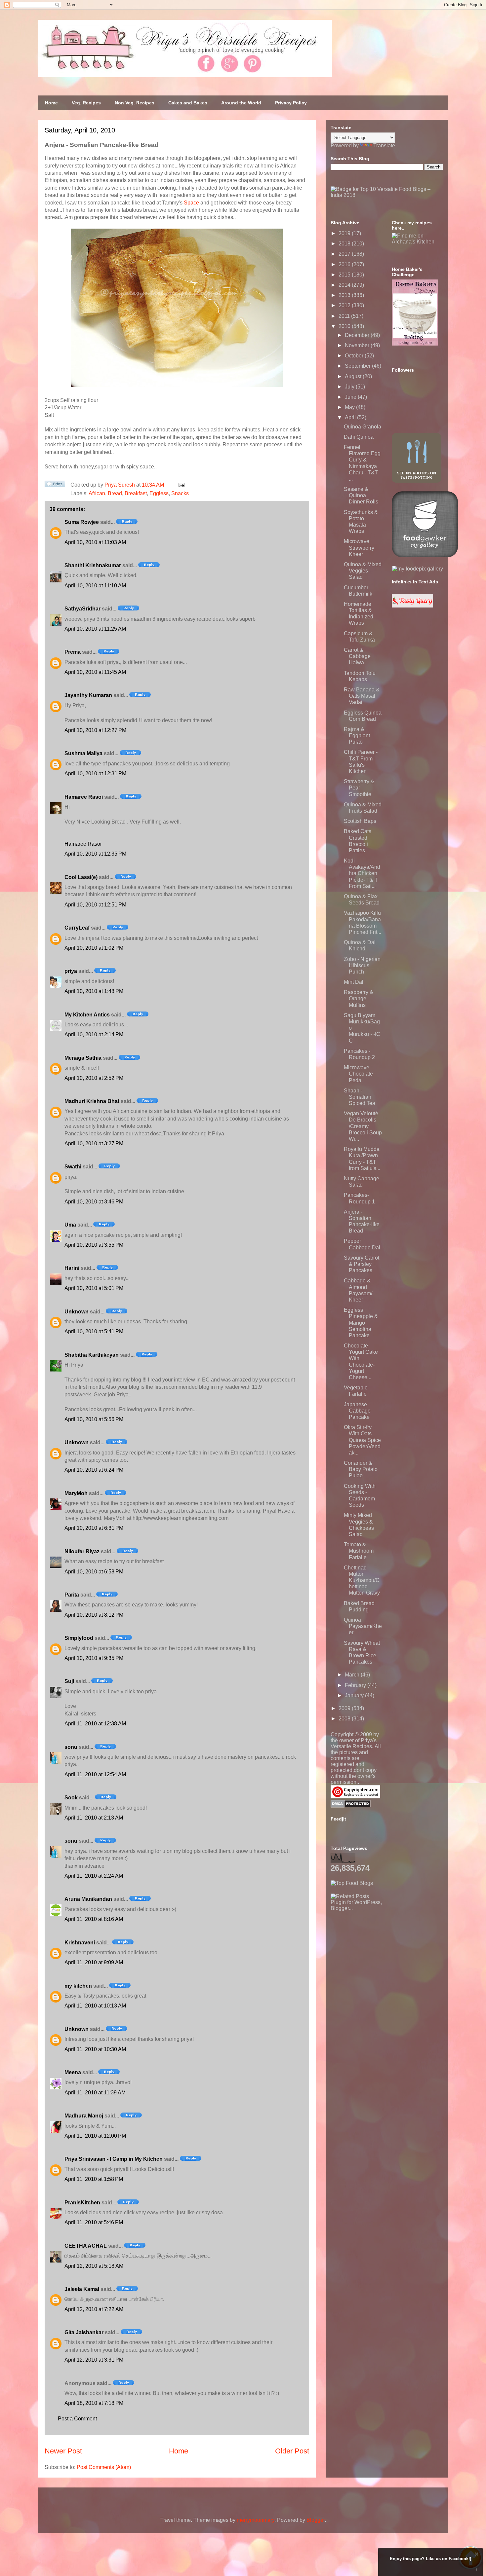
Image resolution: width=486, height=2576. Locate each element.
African (97, 493)
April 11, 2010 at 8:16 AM (94, 1919)
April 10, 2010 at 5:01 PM (94, 1288)
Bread (115, 493)
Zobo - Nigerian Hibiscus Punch (362, 965)
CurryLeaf (77, 928)
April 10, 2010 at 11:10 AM (95, 586)
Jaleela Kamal (82, 2289)
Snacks (180, 493)
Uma (70, 1225)
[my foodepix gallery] (418, 569)
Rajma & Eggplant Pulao (357, 736)
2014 (345, 285)
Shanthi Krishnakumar (93, 565)
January (355, 1695)
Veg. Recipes (86, 103)
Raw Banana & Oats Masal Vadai (362, 696)
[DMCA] (351, 1806)
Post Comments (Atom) (104, 2467)
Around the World (241, 103)
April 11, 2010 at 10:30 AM (95, 2049)
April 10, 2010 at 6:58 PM (94, 1572)
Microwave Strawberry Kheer (359, 548)
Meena (73, 2072)
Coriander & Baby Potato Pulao (361, 1469)
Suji (69, 1681)
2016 (345, 264)
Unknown (77, 1312)
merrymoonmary (256, 2520)
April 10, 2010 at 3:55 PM (94, 1245)
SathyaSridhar (82, 609)
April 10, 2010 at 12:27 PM (95, 730)
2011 (345, 316)
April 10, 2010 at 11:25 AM (95, 629)
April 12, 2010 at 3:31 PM (94, 2360)
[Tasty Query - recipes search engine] (412, 606)
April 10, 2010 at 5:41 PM (94, 1331)
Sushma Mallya (83, 753)
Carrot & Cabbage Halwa (357, 656)
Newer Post (63, 2451)
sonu (71, 1747)
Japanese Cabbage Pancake (357, 1411)
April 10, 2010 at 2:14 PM (94, 1034)
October (355, 356)
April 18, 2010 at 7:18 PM (94, 2403)
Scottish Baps (360, 821)
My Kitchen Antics (87, 1015)
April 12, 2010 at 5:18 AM (94, 2266)
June (351, 397)
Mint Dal (354, 982)
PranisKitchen (82, 2203)
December (358, 335)
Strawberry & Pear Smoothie (359, 788)
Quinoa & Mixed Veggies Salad (363, 571)
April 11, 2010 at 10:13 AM (95, 2006)
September (358, 366)
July (350, 387)
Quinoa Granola (363, 427)
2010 (345, 326)
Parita (72, 1595)
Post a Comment (77, 2419)
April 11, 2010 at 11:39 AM (95, 2093)
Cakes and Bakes (188, 103)
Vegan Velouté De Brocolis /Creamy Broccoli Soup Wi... (363, 1126)
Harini (72, 1268)
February (356, 1685)
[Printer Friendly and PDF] (55, 485)
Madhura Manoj (84, 2116)
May (350, 407)
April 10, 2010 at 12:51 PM (95, 905)
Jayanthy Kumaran (88, 695)
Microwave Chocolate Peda (358, 1074)
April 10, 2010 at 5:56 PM (94, 1419)
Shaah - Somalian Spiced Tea (360, 1097)
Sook (71, 1798)
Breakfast (136, 493)
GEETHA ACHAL (86, 2246)
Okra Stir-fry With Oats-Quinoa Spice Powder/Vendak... (362, 1440)
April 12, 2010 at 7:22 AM (94, 2309)
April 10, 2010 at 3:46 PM (94, 1202)
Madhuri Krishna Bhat (92, 1101)
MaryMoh (76, 1493)
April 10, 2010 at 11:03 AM (95, 542)
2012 (345, 305)
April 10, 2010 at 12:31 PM (95, 773)
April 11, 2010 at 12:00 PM (95, 2136)
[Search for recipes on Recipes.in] (352, 1883)
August (354, 376)
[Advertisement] (380, 1953)
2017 (345, 254)
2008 (345, 1719)
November (358, 345)
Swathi (73, 1167)
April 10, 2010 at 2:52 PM (94, 1078)
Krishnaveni (80, 1943)
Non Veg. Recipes (135, 103)
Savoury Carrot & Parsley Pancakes (362, 1264)
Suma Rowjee (82, 522)
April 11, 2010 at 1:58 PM (94, 2179)
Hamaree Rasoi (84, 797)
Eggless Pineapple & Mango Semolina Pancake (361, 1323)
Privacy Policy (291, 103)
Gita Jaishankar (84, 2332)
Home (51, 103)
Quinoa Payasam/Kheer (363, 1626)
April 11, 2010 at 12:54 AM (95, 1774)
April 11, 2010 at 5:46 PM (94, 2222)
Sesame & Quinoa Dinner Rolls (361, 495)
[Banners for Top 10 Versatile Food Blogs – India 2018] (387, 195)
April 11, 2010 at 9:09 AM (94, 1962)
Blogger (316, 2520)
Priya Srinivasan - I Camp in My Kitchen (114, 2159)
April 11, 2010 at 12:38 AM (95, 1724)
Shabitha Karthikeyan (92, 1355)
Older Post (292, 2451)
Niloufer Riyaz (82, 1551)
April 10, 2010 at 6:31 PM (94, 1528)
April (351, 417)
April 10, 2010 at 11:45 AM (95, 672)
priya (71, 971)
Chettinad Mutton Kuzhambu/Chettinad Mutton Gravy (362, 1580)
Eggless (159, 493)
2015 (345, 275)
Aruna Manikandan (88, 1899)
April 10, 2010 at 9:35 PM (94, 1658)
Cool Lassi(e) (81, 877)
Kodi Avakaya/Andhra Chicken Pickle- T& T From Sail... (362, 873)
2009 (345, 1708)
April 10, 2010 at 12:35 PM (95, 854)
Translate (384, 146)
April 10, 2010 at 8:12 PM (94, 1615)
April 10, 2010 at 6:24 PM (94, 1470)
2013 (345, 295)
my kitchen (78, 1986)
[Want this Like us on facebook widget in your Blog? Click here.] (477, 2570)
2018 (345, 244)
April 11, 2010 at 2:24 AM (94, 1876)
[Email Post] (180, 485)
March (353, 1675)
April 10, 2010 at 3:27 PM (94, 1143)
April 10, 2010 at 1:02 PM (94, 948)
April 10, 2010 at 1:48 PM (94, 991)
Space (191, 203)
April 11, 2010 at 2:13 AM (94, 1818)
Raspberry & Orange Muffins (359, 998)
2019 (345, 233)
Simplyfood (79, 1638)
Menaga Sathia (83, 1058)
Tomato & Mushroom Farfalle (359, 1551)
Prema (73, 652)
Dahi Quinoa (359, 437)
